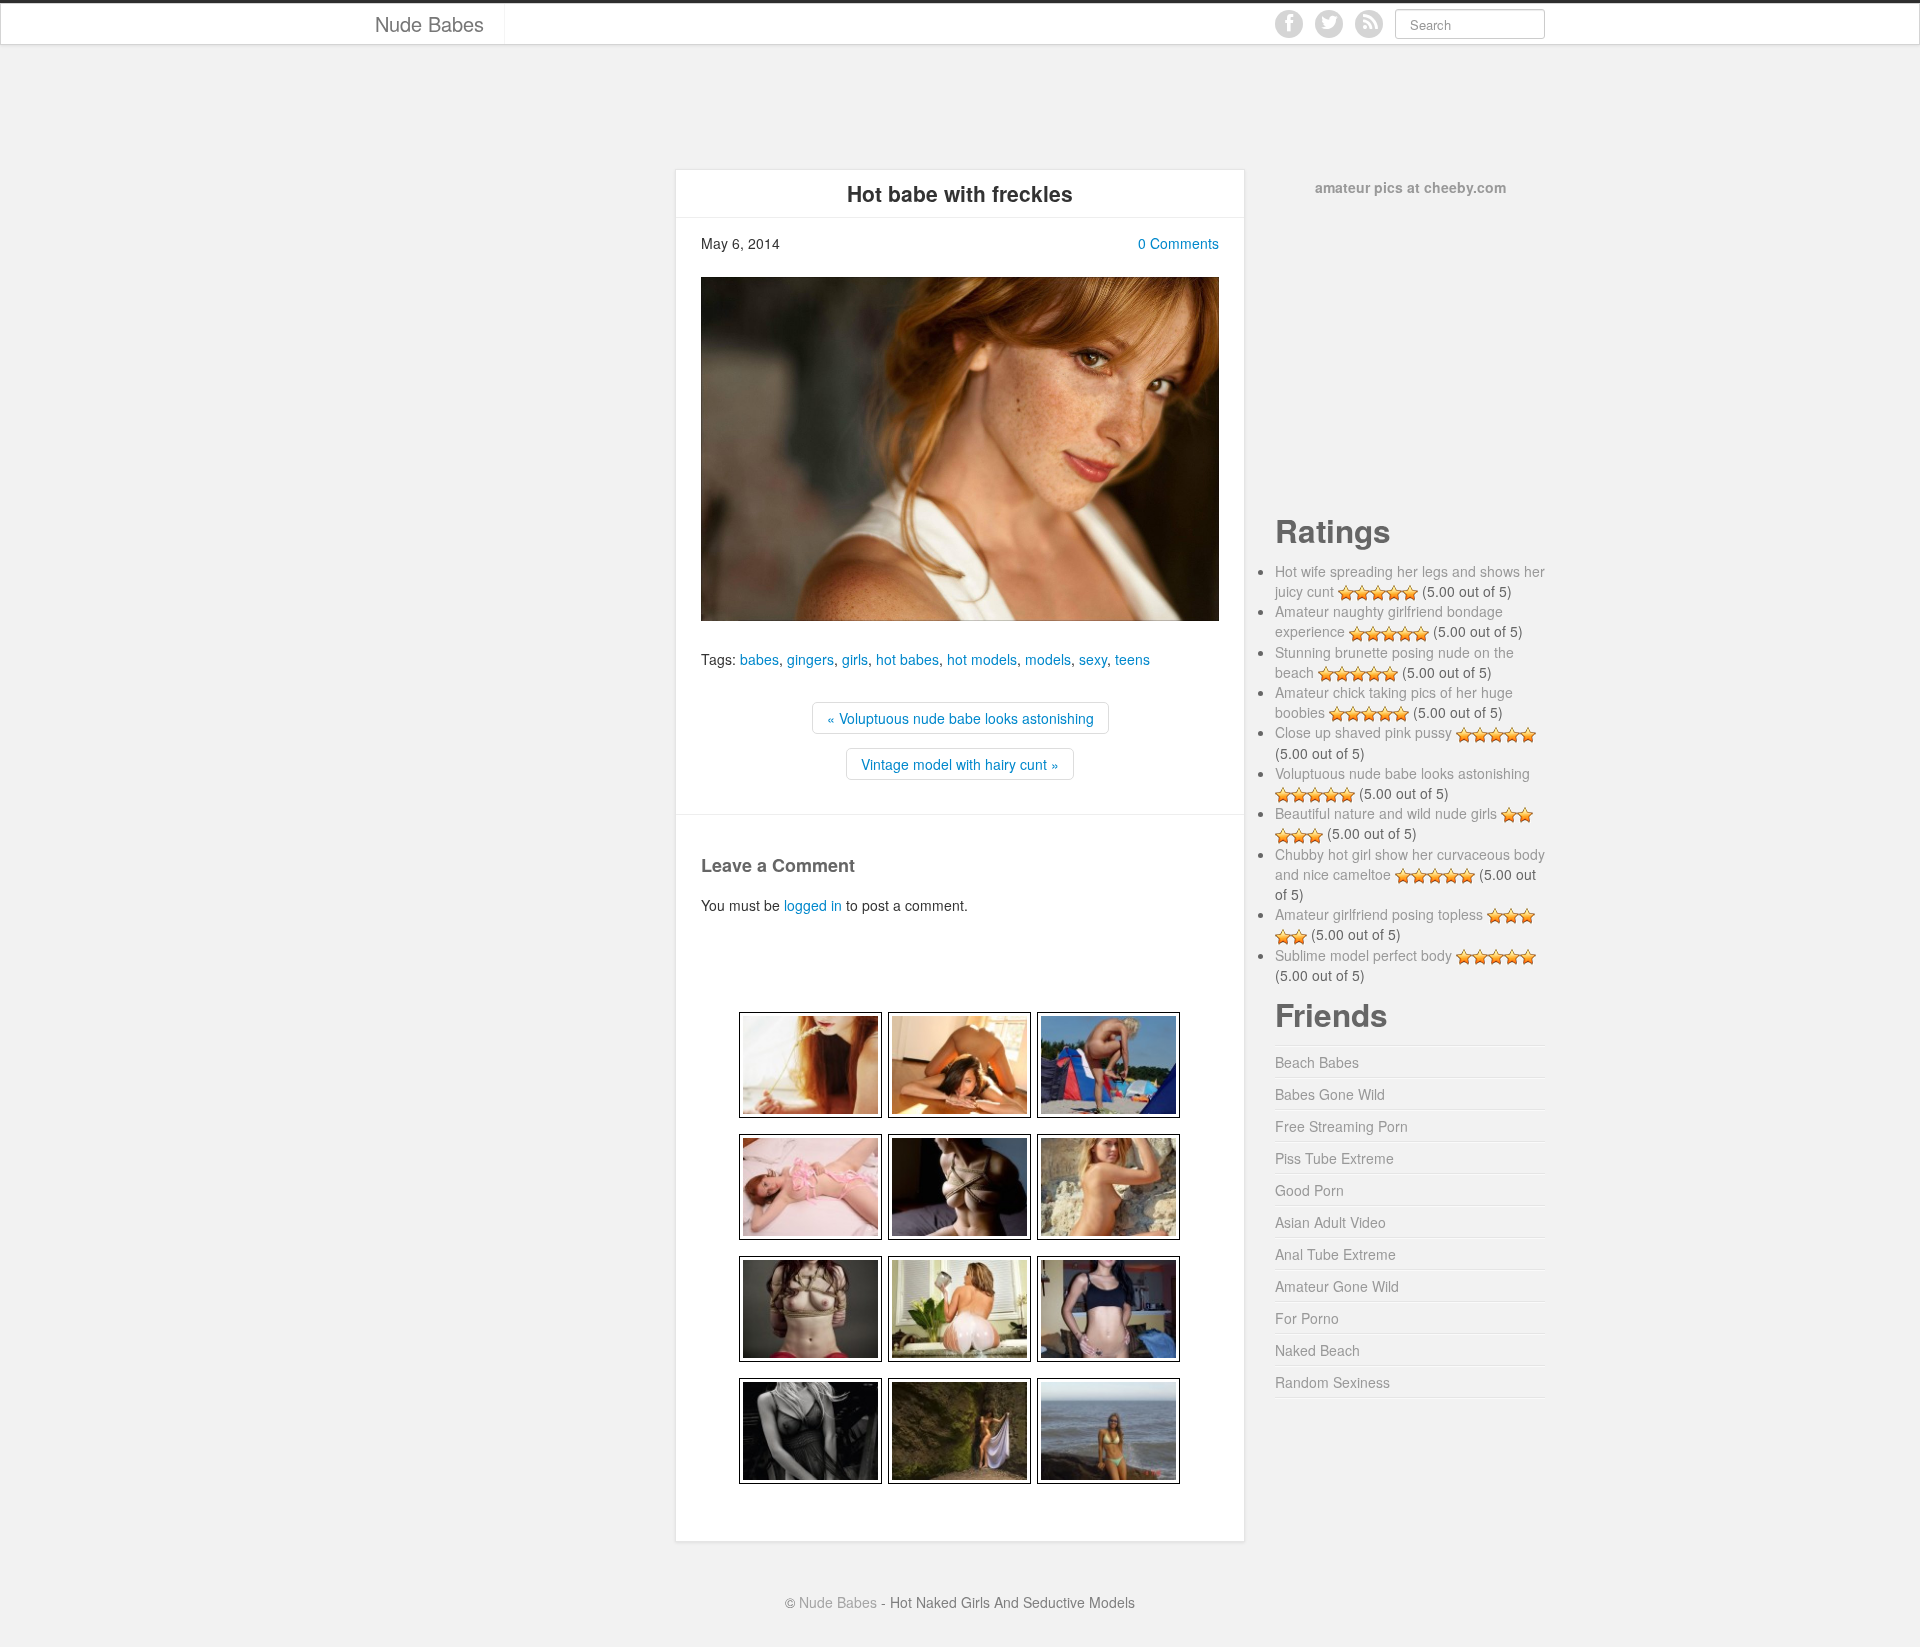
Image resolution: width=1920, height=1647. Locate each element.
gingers (810, 659)
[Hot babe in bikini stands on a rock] (1108, 1429)
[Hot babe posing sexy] (959, 1063)
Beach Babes (1317, 1062)
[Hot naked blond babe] (1108, 1063)
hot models (982, 659)
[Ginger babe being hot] (810, 1063)
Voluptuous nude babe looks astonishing (1402, 773)
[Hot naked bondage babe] (810, 1307)
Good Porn (1309, 1190)
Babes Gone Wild (1330, 1094)
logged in (813, 905)
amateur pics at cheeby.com (1410, 187)
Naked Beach (1317, 1350)
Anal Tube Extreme (1335, 1254)
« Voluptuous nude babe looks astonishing (960, 718)
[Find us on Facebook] (1289, 24)
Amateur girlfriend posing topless (1379, 914)
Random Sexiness (1332, 1382)
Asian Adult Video (1330, 1222)
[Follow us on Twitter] (1329, 24)
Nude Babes (429, 23)
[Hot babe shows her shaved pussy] (1108, 1307)
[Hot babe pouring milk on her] (959, 1307)
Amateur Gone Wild (1337, 1286)
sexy (1093, 659)
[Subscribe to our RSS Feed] (1369, 24)
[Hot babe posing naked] (1108, 1185)
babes (759, 659)
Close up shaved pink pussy (1363, 732)
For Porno (1307, 1318)
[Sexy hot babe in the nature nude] (959, 1429)
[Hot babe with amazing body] (810, 1185)
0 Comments (1178, 243)
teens (1132, 659)
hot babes (907, 659)
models (1048, 659)
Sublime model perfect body (1363, 955)
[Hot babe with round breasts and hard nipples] (810, 1429)
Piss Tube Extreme (1334, 1158)
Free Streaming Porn (1341, 1126)
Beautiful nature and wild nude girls (1386, 813)
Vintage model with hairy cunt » (960, 764)
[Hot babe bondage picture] (959, 1185)
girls (855, 659)
